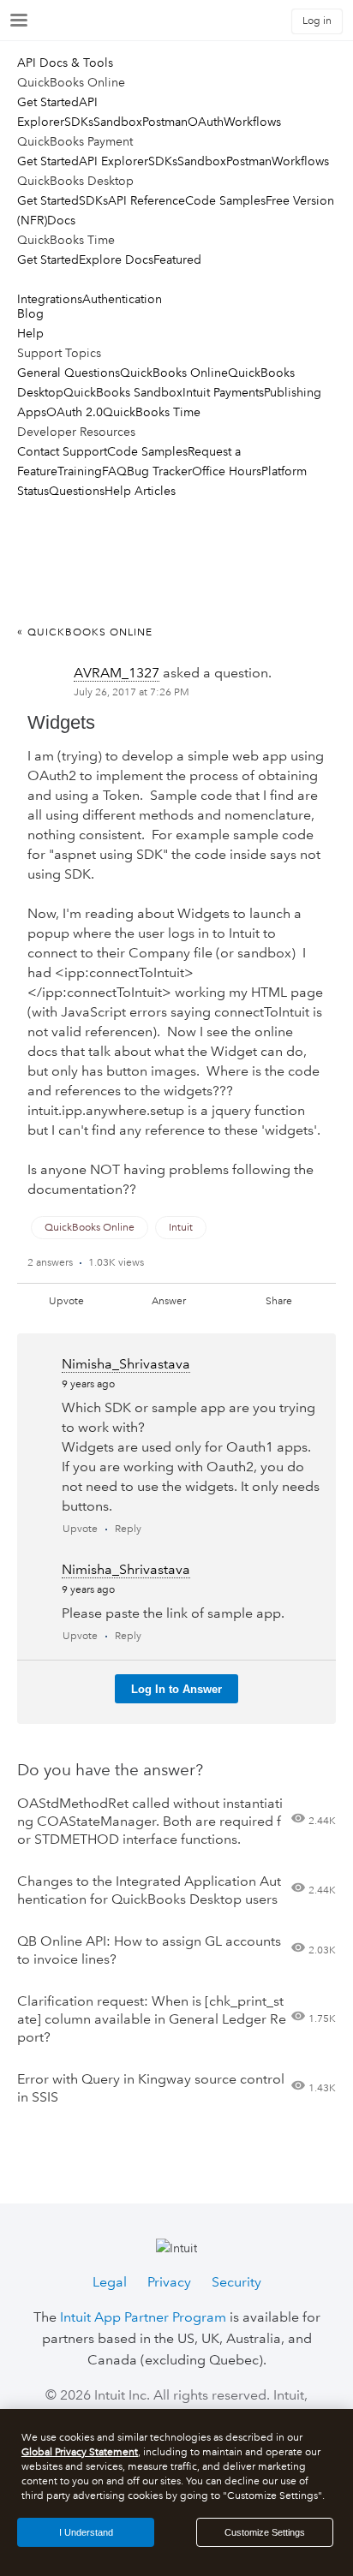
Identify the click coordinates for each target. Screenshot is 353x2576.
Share (279, 1301)
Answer (169, 1301)
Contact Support (62, 451)
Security (236, 2282)
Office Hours (227, 471)
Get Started (48, 102)
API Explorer (114, 161)
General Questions (69, 373)
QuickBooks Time (152, 412)
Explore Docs (116, 259)
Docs (61, 220)
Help (30, 333)
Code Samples (225, 200)
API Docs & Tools (65, 63)
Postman (165, 122)
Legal (110, 2282)
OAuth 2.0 (75, 412)
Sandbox (118, 122)
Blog (30, 313)
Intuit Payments (223, 392)
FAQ (114, 471)
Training (80, 471)
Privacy (169, 2282)
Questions (77, 491)
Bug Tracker (159, 471)
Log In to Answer (176, 1689)
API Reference (147, 200)
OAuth (206, 122)
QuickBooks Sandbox (123, 392)
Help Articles (140, 491)
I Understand (86, 2532)
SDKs (79, 122)
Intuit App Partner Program (143, 2317)
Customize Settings (265, 2532)
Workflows (252, 122)
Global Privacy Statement (80, 2452)
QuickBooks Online (174, 373)
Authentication (122, 299)
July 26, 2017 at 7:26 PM (132, 692)
